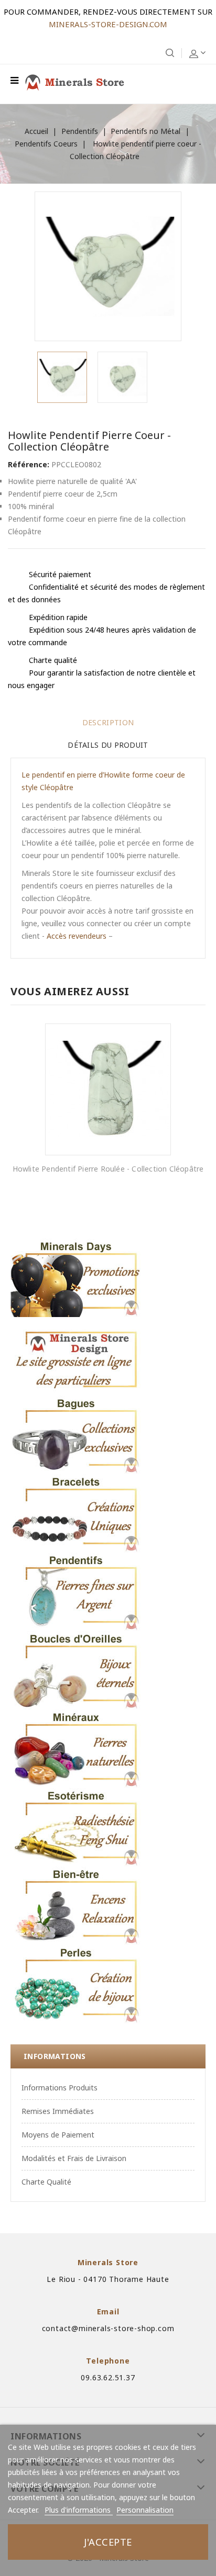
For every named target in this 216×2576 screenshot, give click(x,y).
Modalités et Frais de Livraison (74, 2158)
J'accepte (108, 2542)
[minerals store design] (76, 1356)
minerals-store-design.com (108, 24)
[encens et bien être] (76, 1906)
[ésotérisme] (76, 1827)
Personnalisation (145, 2510)
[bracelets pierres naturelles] (76, 1513)
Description (108, 722)
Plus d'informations (79, 2510)
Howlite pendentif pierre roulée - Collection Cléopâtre (108, 1169)
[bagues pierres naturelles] (76, 1435)
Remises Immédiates (58, 2111)
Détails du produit (108, 745)
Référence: (29, 464)
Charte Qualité (46, 2182)
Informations (55, 2056)
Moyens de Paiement (58, 2135)
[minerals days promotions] (76, 1278)
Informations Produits (60, 2088)
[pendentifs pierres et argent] (76, 1592)
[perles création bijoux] (76, 1984)
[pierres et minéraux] (76, 1749)
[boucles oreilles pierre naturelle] (76, 1670)
